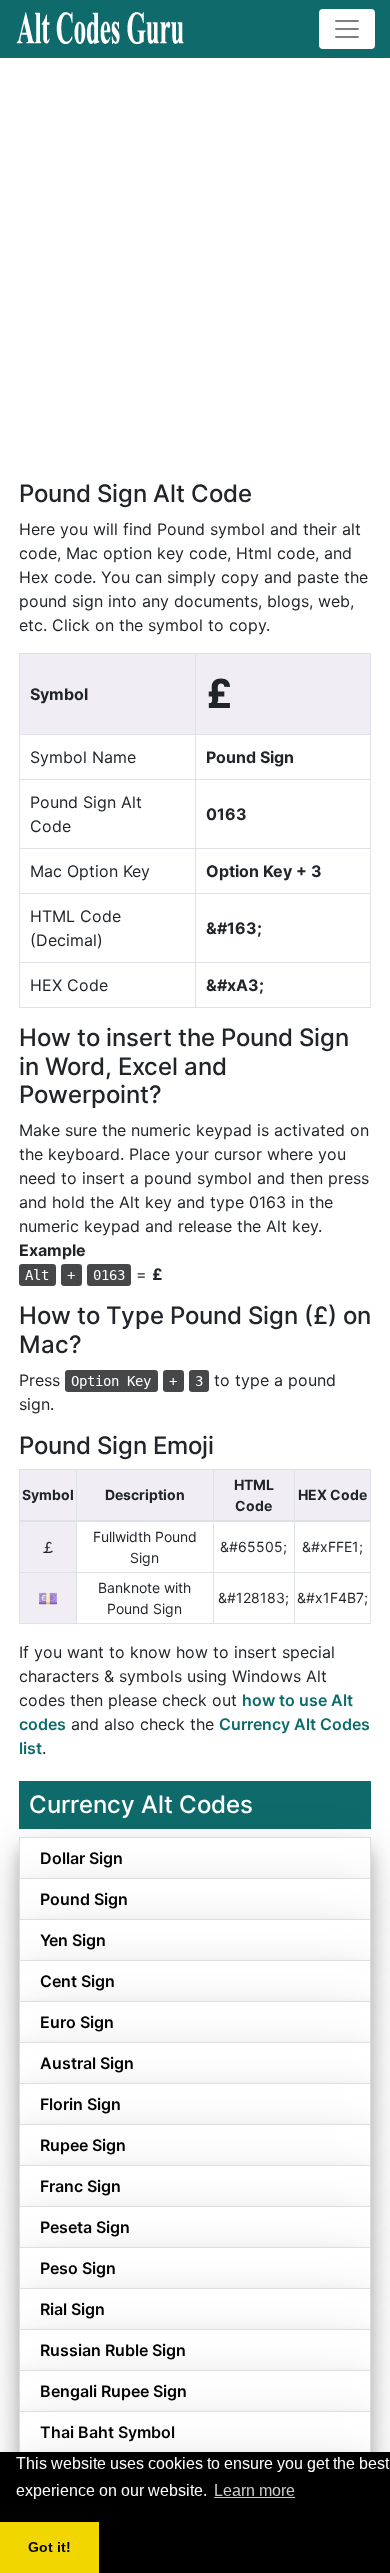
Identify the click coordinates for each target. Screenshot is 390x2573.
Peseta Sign (85, 2227)
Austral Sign (87, 2063)
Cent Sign (77, 1981)
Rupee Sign (83, 2145)
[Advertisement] (195, 263)
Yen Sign (73, 1940)
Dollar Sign (81, 1858)
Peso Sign (78, 2268)
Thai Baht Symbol (107, 2432)
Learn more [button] (254, 2490)
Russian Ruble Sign (113, 2350)
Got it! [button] (49, 2547)
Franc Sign (80, 2186)
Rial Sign (72, 2309)
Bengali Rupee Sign (113, 2391)
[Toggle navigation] (347, 29)
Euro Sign (77, 2022)
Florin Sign (80, 2104)
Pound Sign (84, 1899)
